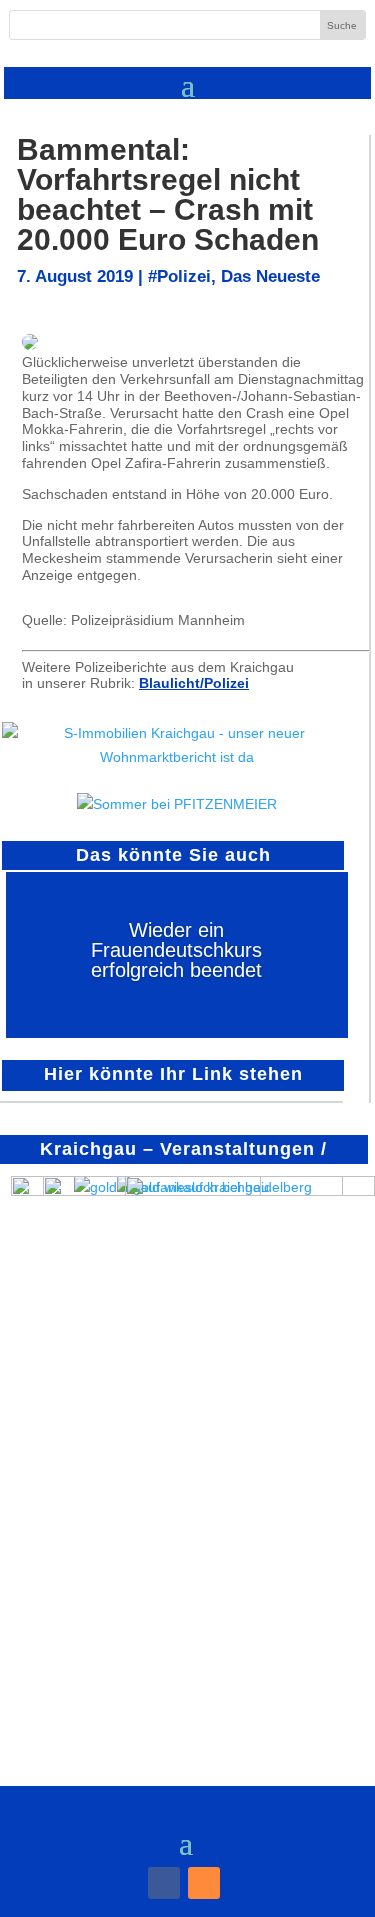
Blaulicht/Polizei (194, 683)
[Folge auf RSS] (204, 1883)
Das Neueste (270, 276)
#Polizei (179, 276)
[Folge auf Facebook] (164, 1883)
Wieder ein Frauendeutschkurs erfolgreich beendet (176, 950)
